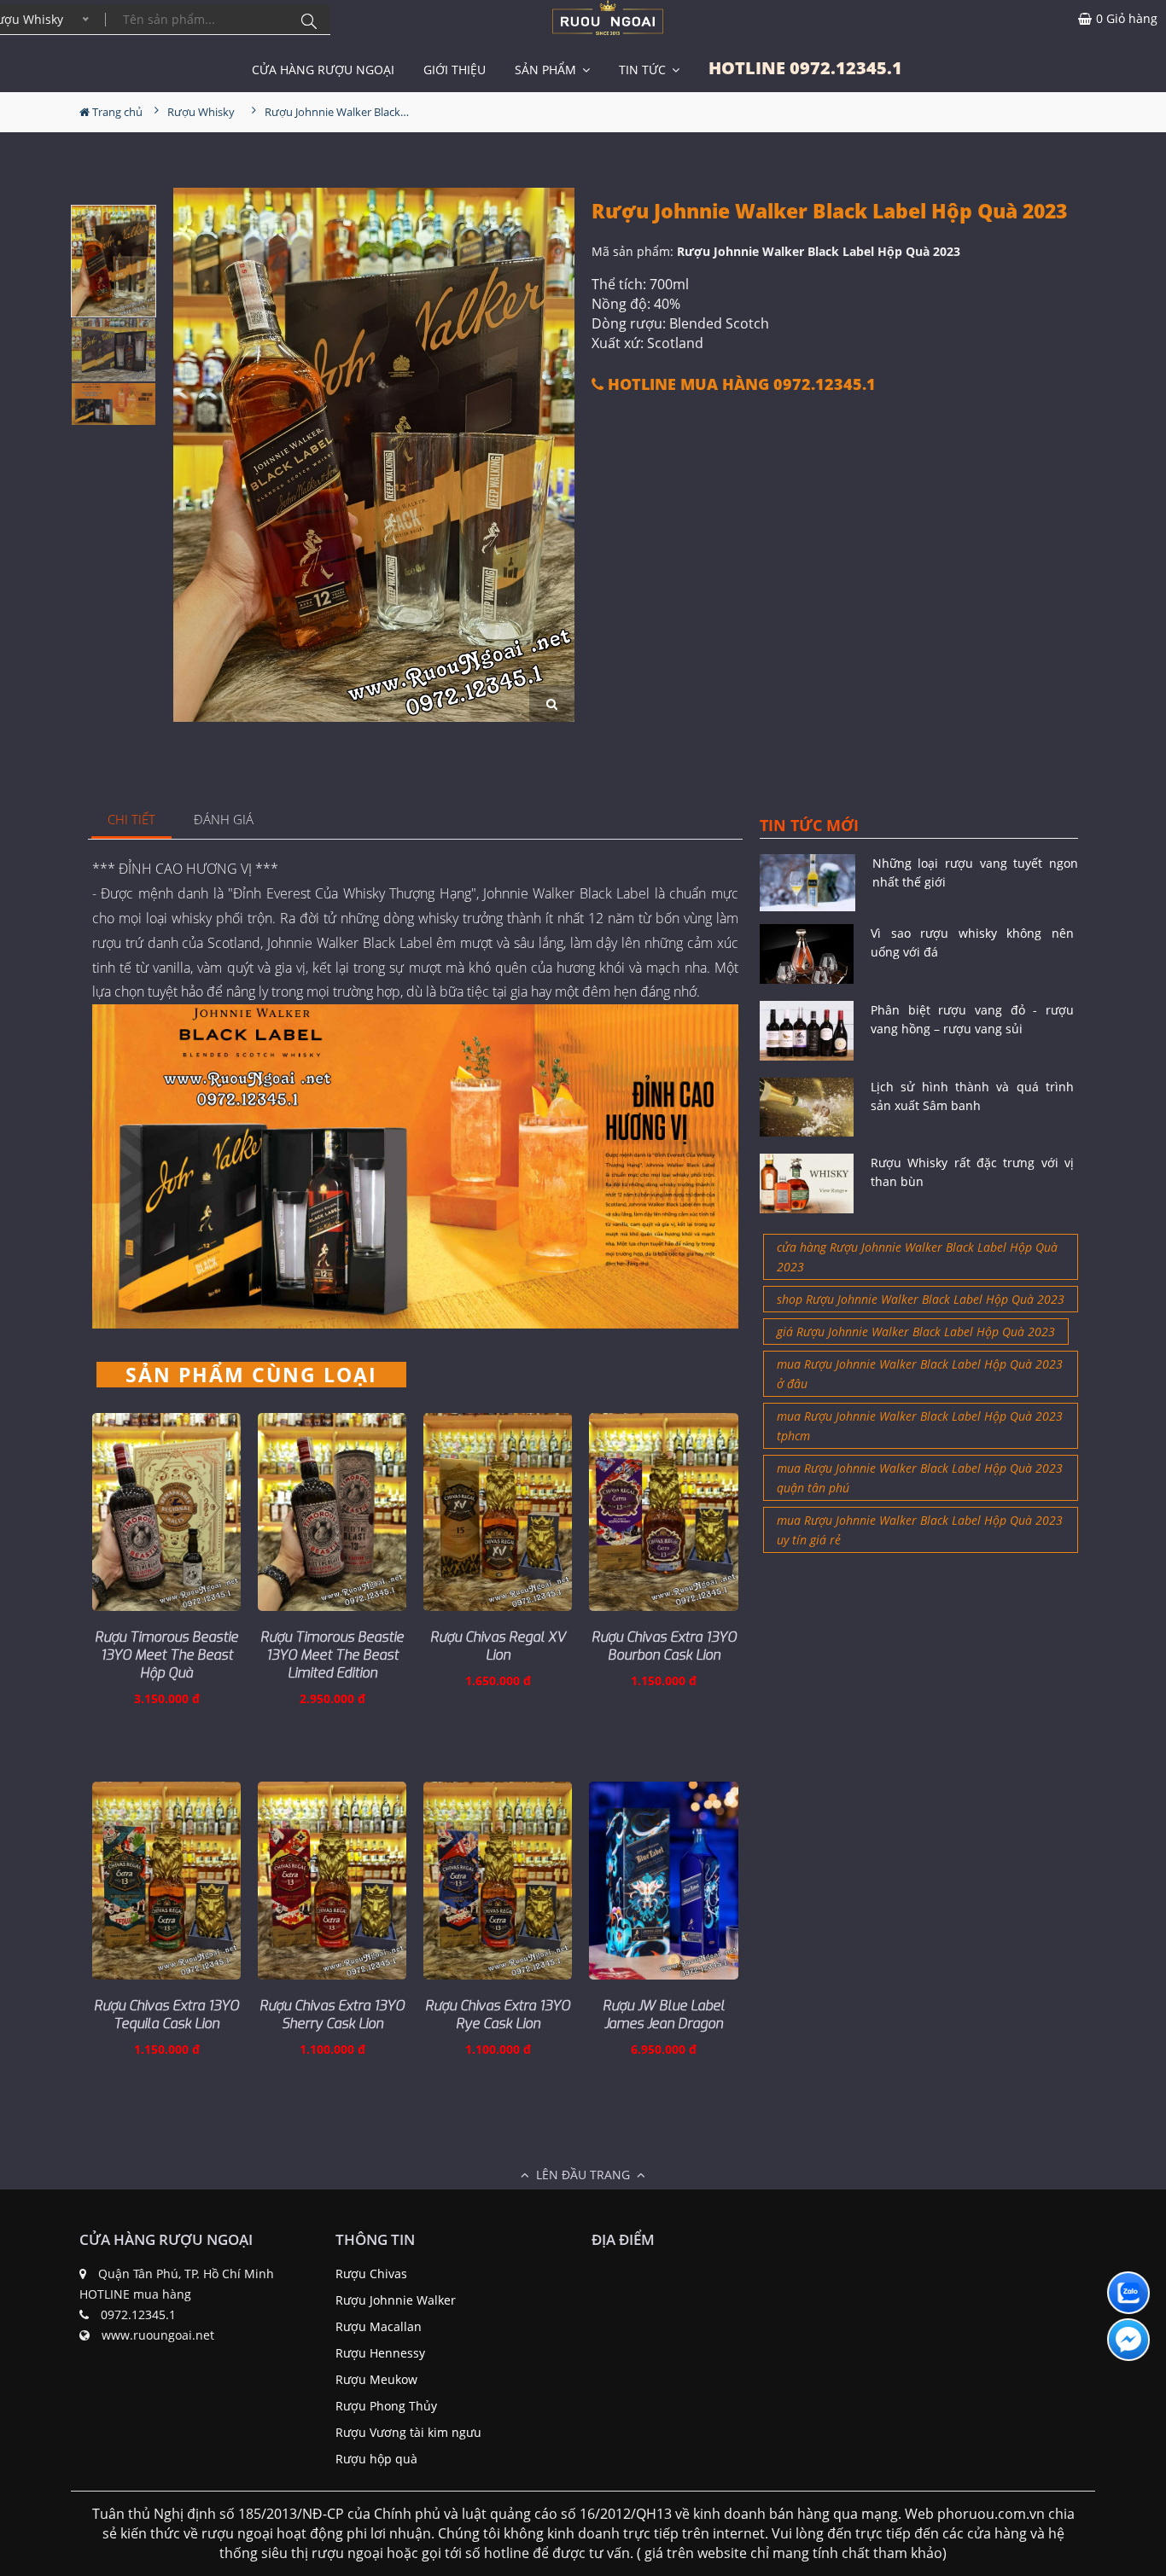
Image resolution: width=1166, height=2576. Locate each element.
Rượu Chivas (371, 2274)
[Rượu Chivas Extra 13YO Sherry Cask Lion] (332, 1881)
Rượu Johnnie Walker (396, 2300)
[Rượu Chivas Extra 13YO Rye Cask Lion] (498, 1881)
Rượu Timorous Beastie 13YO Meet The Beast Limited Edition (332, 1655)
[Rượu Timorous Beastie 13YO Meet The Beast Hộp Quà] (166, 1512)
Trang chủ (116, 112)
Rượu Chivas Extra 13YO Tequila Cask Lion (166, 2015)
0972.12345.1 (138, 2314)
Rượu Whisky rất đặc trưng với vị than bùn (972, 1172)
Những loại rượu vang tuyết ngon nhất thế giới (975, 872)
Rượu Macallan (379, 2326)
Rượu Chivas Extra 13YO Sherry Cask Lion (332, 2015)
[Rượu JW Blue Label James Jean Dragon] (663, 1881)
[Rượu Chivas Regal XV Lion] (498, 1512)
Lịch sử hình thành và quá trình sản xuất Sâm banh (972, 1096)
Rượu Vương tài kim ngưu (408, 2432)
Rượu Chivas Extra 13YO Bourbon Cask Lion (664, 1646)
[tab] (132, 820)
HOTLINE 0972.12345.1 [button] (805, 68)
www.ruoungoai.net (158, 2335)
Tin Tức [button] (644, 70)
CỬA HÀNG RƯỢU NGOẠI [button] (323, 70)
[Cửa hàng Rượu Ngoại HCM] (608, 17)
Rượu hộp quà (376, 2459)
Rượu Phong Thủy (386, 2406)
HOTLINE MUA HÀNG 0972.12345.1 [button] (740, 384)
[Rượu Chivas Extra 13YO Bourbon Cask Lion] (663, 1512)
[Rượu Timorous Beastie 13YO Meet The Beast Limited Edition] (332, 1512)
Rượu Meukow (376, 2379)
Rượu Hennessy (380, 2353)
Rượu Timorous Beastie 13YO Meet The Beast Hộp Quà (166, 1655)
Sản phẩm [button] (547, 70)
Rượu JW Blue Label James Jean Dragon (664, 2015)
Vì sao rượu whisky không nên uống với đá (972, 942)
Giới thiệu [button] (455, 70)
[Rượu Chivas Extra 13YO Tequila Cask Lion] (166, 1881)
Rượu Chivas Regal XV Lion (498, 1646)
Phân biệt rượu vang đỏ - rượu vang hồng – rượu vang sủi (972, 1019)
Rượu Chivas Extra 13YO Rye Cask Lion (498, 2015)
